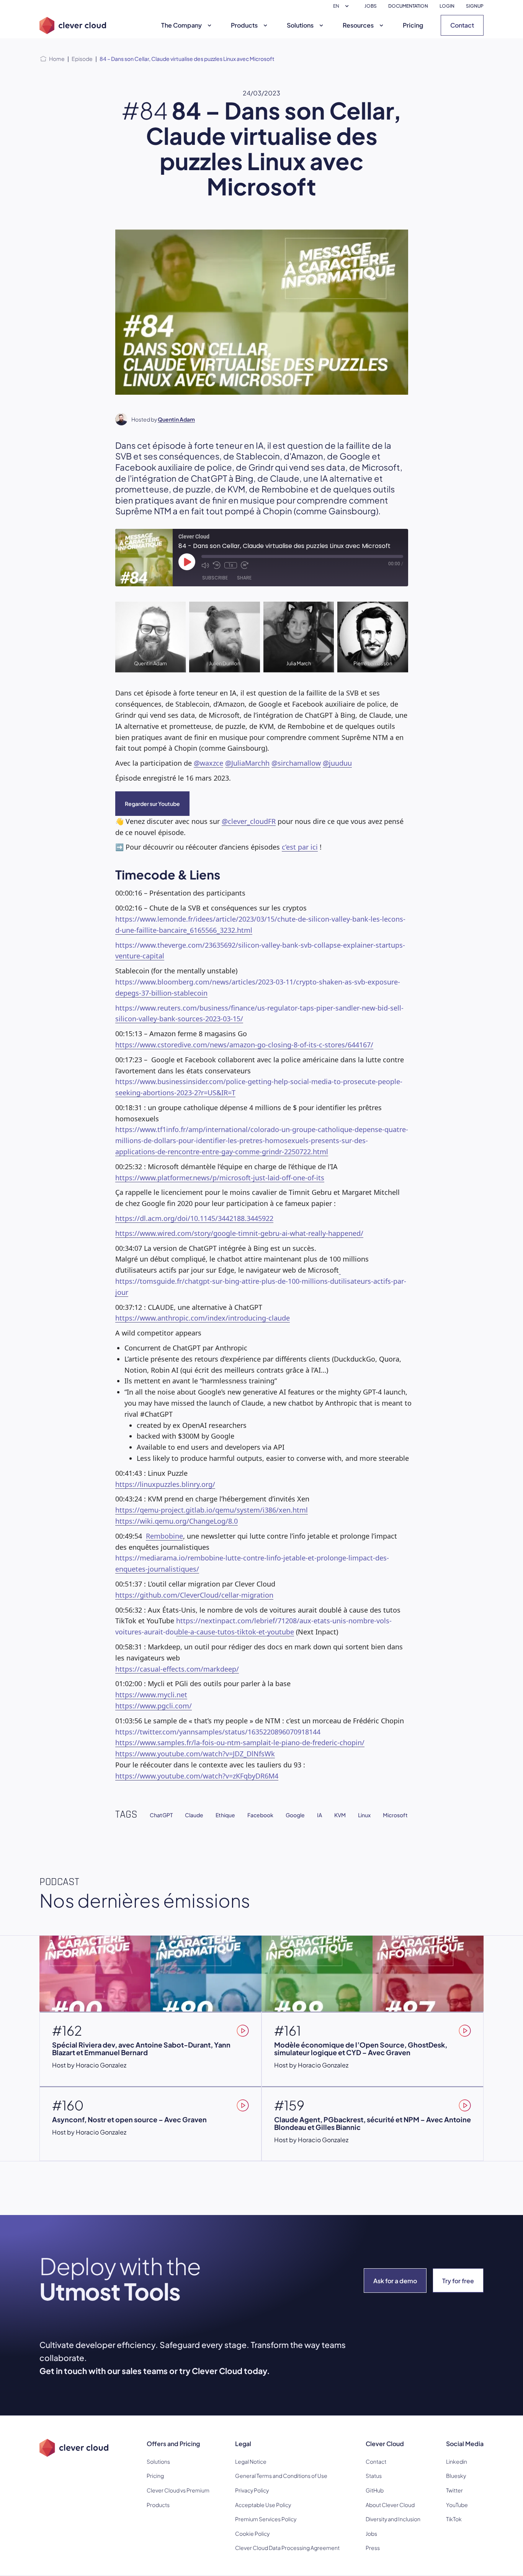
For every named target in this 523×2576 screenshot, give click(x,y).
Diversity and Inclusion (393, 2519)
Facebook (260, 1815)
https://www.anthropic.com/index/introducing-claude (203, 1318)
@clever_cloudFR (249, 821)
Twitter (454, 2490)
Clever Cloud (385, 2444)
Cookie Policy (252, 2533)
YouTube (457, 2505)
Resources (358, 25)
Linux (364, 1815)
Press (373, 2548)
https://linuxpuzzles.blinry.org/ (165, 1484)
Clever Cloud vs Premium (178, 2490)
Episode (82, 59)
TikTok (454, 2519)
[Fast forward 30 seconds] (245, 565)
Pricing (413, 25)
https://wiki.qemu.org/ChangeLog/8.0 (177, 1521)
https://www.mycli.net (151, 1695)
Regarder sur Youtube (152, 804)
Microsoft (395, 1815)
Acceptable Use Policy (263, 2505)
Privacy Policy (252, 2490)
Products (244, 25)
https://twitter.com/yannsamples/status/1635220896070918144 (218, 1732)
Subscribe (215, 578)
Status (374, 2476)
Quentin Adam (176, 419)
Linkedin (457, 2461)
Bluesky (456, 2476)
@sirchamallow (296, 763)
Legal (243, 2444)
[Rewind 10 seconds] (217, 565)
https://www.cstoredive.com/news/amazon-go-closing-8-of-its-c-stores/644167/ (244, 1045)
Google (295, 1815)
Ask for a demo (395, 2281)
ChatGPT (161, 1815)
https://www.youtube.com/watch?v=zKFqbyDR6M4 (197, 1776)
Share (244, 578)
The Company (181, 25)
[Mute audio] (205, 565)
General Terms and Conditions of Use (281, 2476)
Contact (462, 25)
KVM (340, 1815)
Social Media (465, 2444)
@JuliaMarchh (247, 763)
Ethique (225, 1815)
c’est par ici (300, 847)
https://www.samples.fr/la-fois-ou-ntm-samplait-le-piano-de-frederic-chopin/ (240, 1742)
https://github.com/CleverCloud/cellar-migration (194, 1595)
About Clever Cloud (390, 2505)
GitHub (375, 2490)
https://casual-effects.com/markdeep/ (177, 1669)
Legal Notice (251, 2461)
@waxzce (208, 763)
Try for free (458, 2281)
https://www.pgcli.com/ (154, 1706)
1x (231, 565)
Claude (194, 1815)
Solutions (300, 25)
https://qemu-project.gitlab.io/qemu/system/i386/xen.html (212, 1510)
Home (57, 59)
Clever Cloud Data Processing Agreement (287, 2548)
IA (320, 1815)
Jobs (371, 2533)
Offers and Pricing (173, 2444)
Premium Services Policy (266, 2519)
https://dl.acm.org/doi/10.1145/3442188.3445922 (194, 1218)
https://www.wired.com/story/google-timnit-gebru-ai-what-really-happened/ (239, 1233)
